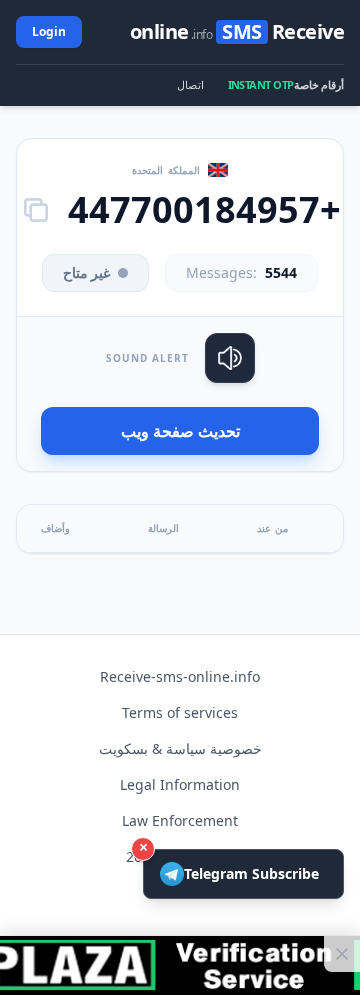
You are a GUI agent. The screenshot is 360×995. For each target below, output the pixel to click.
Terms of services (180, 712)
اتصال (190, 84)
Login (49, 31)
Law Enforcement (180, 820)
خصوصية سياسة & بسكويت (180, 748)
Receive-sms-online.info (180, 676)
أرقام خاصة (319, 84)
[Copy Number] (36, 210)
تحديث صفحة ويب (180, 431)
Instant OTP (261, 84)
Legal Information (180, 784)
